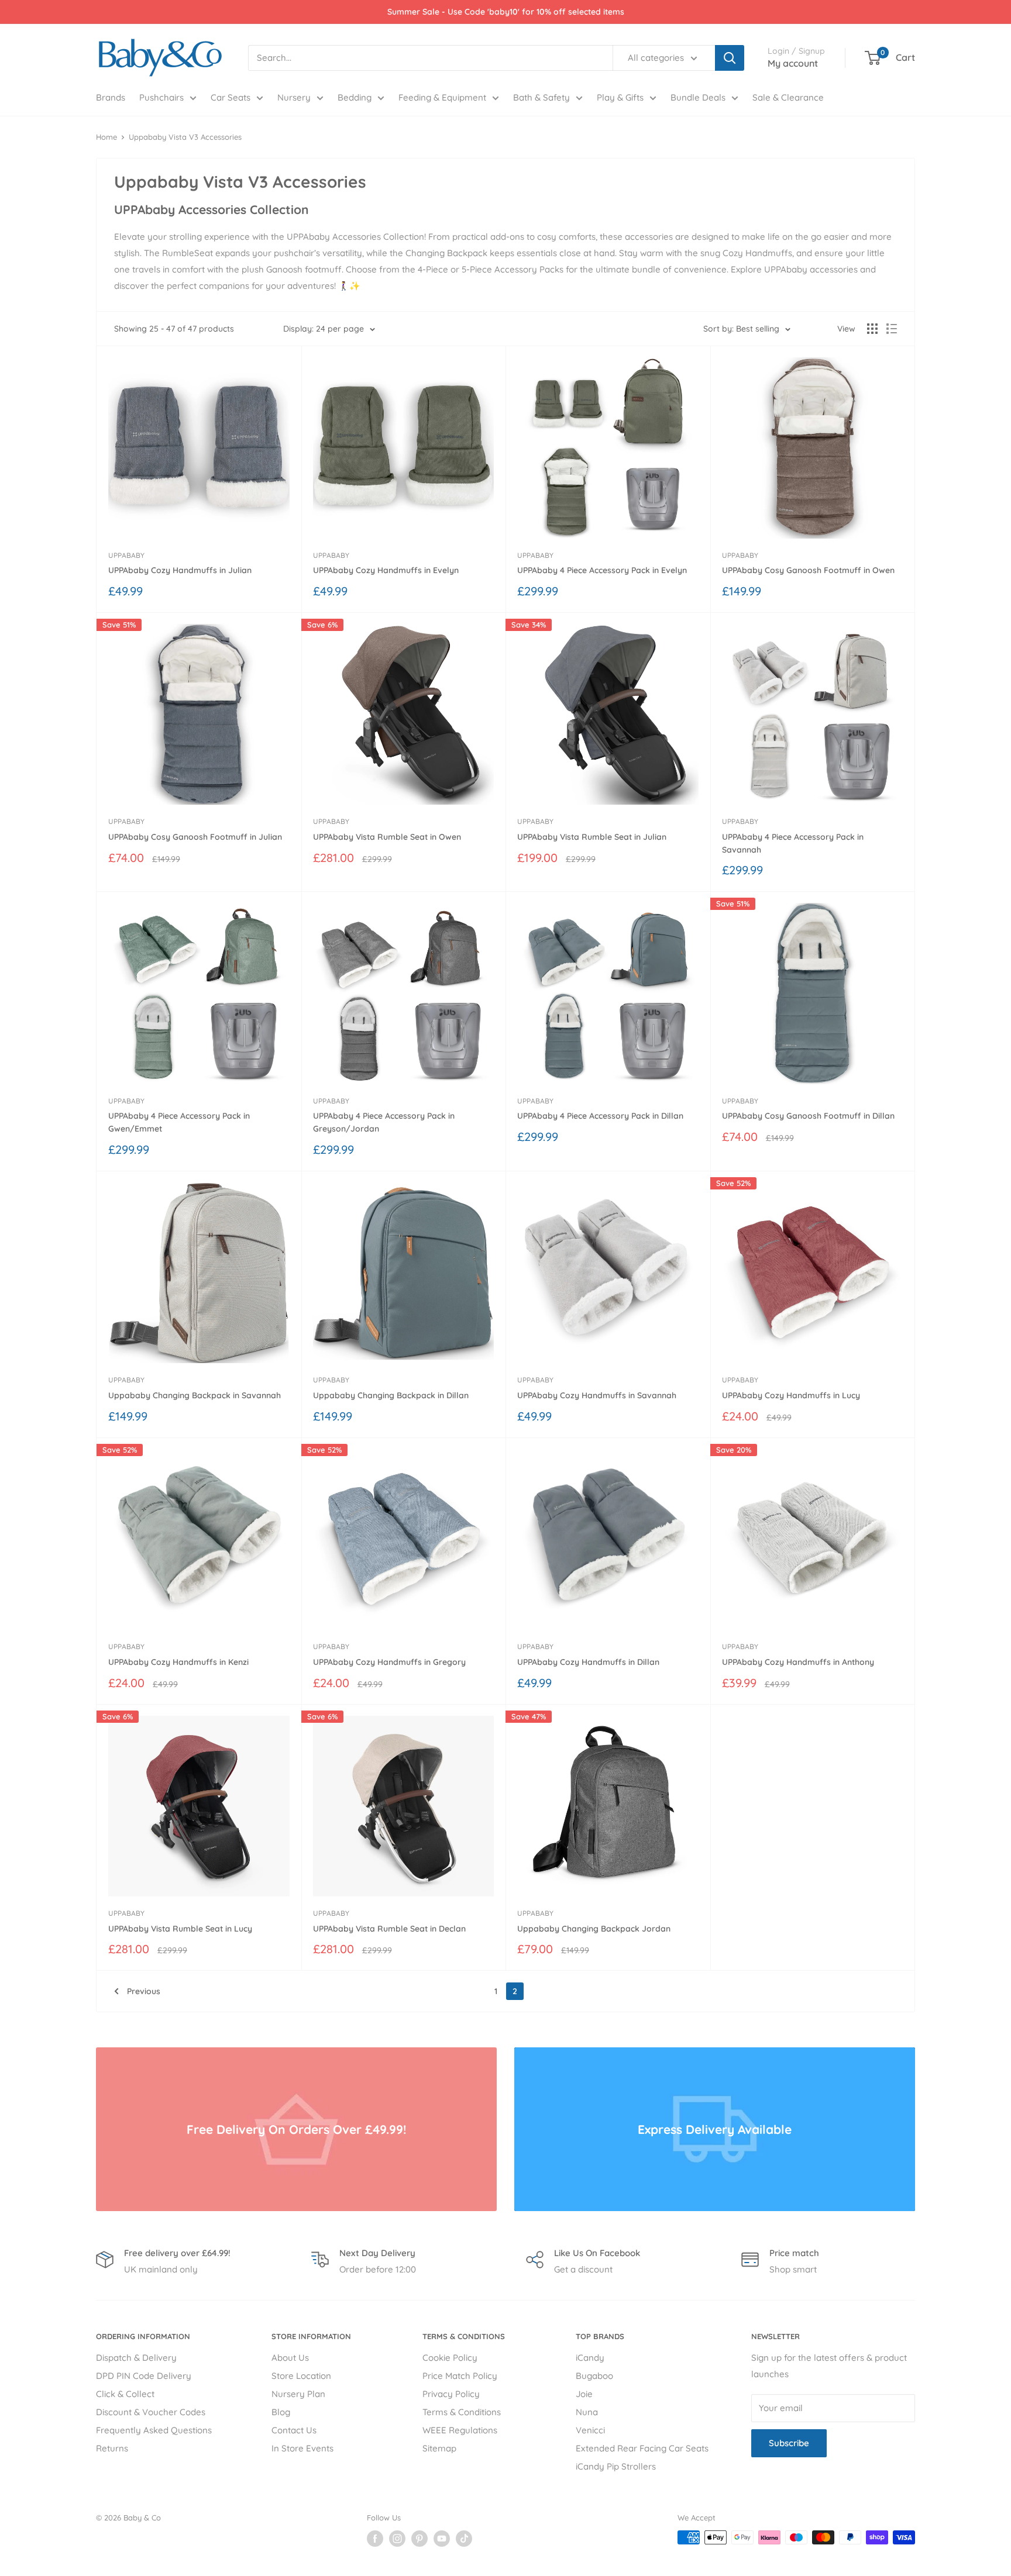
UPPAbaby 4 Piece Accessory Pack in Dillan (600, 1116)
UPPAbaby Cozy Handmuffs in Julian (180, 570)
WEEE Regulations (460, 2430)
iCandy (590, 2358)
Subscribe (789, 2443)
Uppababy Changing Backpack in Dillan (391, 1395)
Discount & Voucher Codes (151, 2412)
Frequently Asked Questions (154, 2430)
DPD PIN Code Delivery (144, 2376)
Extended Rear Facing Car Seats (642, 2448)
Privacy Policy (451, 2394)
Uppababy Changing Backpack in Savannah (195, 1395)
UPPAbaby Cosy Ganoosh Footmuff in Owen (808, 570)
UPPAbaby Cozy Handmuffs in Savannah (597, 1395)
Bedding (355, 97)
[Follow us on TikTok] (464, 2539)
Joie (584, 2394)
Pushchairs (161, 97)
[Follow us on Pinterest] (419, 2539)
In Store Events (302, 2448)
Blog (281, 2412)
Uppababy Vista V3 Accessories (185, 137)
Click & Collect (125, 2394)
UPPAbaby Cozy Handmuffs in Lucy (791, 1395)
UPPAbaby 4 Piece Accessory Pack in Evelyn (602, 570)
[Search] (730, 58)
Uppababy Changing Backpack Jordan (594, 1929)
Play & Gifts (620, 97)
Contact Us (294, 2430)
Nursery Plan (298, 2394)
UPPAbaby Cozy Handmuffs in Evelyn (386, 570)
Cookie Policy (450, 2358)
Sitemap (439, 2448)
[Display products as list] (892, 329)
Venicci (590, 2430)
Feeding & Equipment (442, 97)
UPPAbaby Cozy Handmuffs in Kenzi (178, 1662)
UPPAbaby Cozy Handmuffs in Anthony (798, 1662)
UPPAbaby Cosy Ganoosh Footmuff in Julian (195, 837)
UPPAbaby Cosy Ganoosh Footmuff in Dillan (808, 1116)
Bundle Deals (698, 97)
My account (793, 63)
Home (106, 137)
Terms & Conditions (462, 2412)
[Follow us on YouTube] (442, 2539)
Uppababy (126, 555)
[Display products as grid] (872, 329)
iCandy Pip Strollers (616, 2466)
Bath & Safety (541, 97)
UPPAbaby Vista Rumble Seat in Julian (592, 837)
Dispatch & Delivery (136, 2358)
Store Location (301, 2376)
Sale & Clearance (788, 97)
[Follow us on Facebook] (375, 2539)
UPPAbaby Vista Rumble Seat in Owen (387, 837)
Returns (112, 2448)
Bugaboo (594, 2376)
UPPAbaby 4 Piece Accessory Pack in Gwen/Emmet (179, 1122)
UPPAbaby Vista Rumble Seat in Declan (389, 1929)
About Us (290, 2358)
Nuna (587, 2412)
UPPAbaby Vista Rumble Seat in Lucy (180, 1929)
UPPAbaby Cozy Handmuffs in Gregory (389, 1662)
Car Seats (231, 97)
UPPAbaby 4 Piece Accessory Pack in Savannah (793, 843)
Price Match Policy (460, 2376)
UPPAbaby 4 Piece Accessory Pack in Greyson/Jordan (384, 1122)
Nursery (294, 97)
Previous (144, 1991)
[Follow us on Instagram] (397, 2539)
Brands (111, 97)
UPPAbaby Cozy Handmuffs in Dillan (588, 1662)
